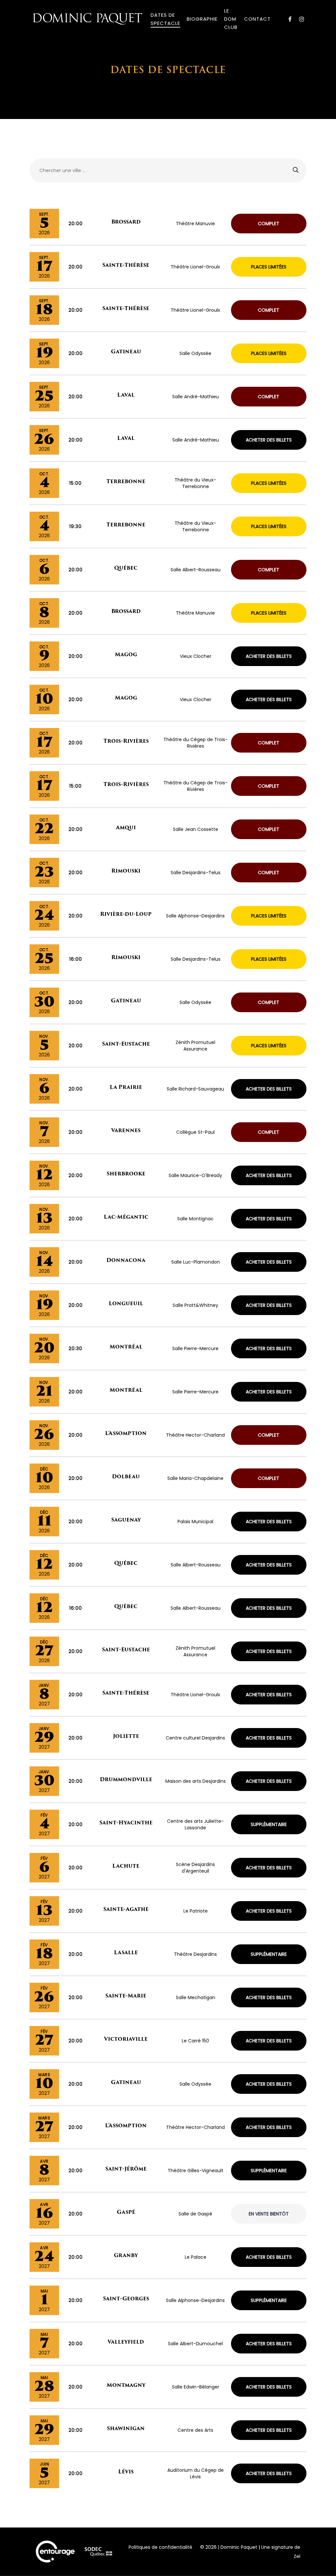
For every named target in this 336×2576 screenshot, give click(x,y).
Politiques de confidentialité (160, 2547)
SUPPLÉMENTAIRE (269, 1824)
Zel (297, 2556)
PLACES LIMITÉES (269, 267)
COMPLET (269, 224)
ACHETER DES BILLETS (269, 440)
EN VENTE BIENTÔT (269, 2214)
